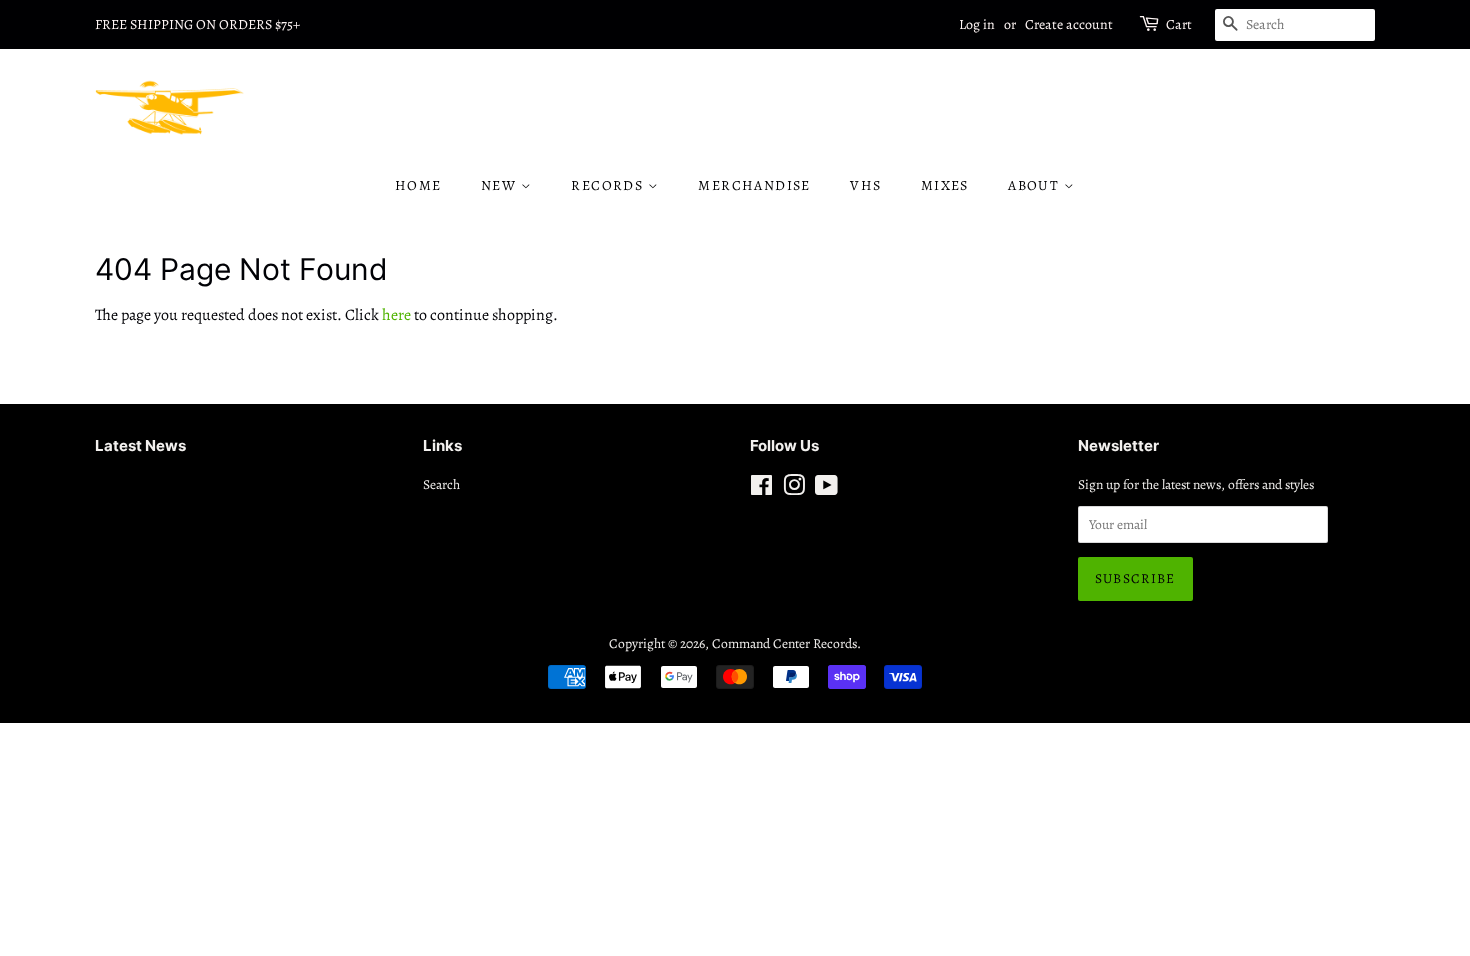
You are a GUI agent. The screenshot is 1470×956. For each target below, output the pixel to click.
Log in (977, 24)
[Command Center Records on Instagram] (794, 489)
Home (418, 185)
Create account (1069, 24)
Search (441, 484)
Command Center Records (784, 643)
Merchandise (754, 185)
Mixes (945, 185)
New (501, 185)
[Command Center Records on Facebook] (761, 489)
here (396, 315)
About (1035, 185)
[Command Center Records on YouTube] (826, 489)
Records (609, 185)
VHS (865, 185)
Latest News (140, 445)
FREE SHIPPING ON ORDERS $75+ (197, 24)
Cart (1179, 24)
